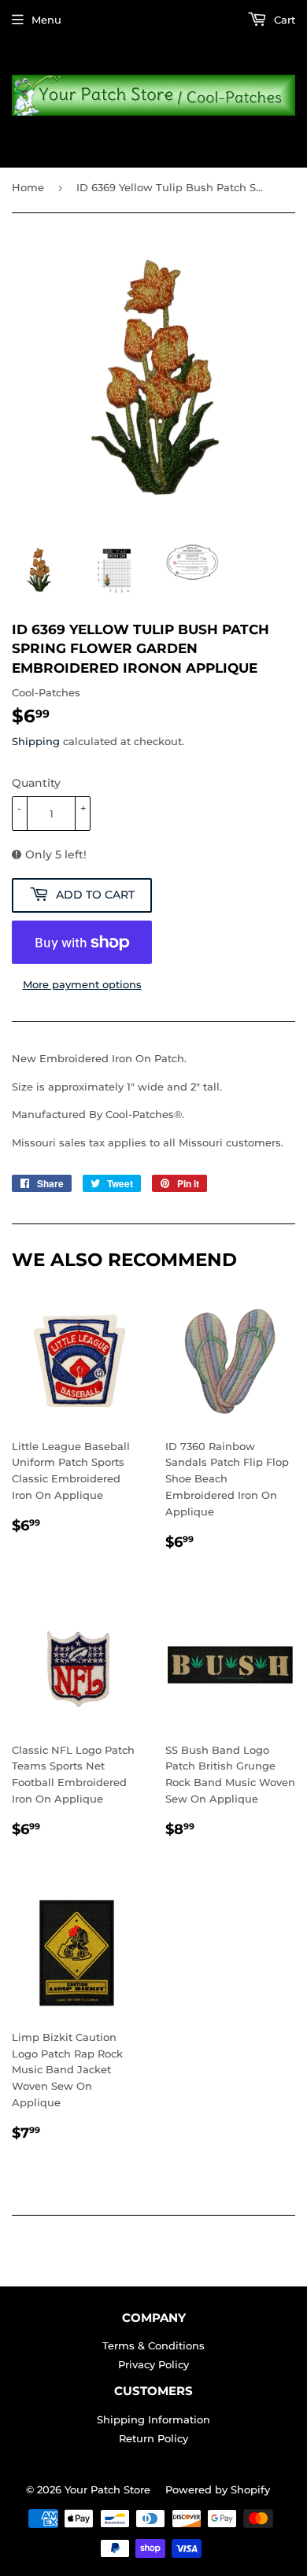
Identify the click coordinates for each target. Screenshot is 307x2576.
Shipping (36, 741)
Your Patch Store (107, 2489)
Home (28, 187)
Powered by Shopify (218, 2489)
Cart (283, 20)
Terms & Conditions (153, 2345)
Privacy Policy (153, 2364)
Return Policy (153, 2438)
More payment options (82, 984)
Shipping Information (153, 2419)
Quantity (36, 783)
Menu (46, 20)
